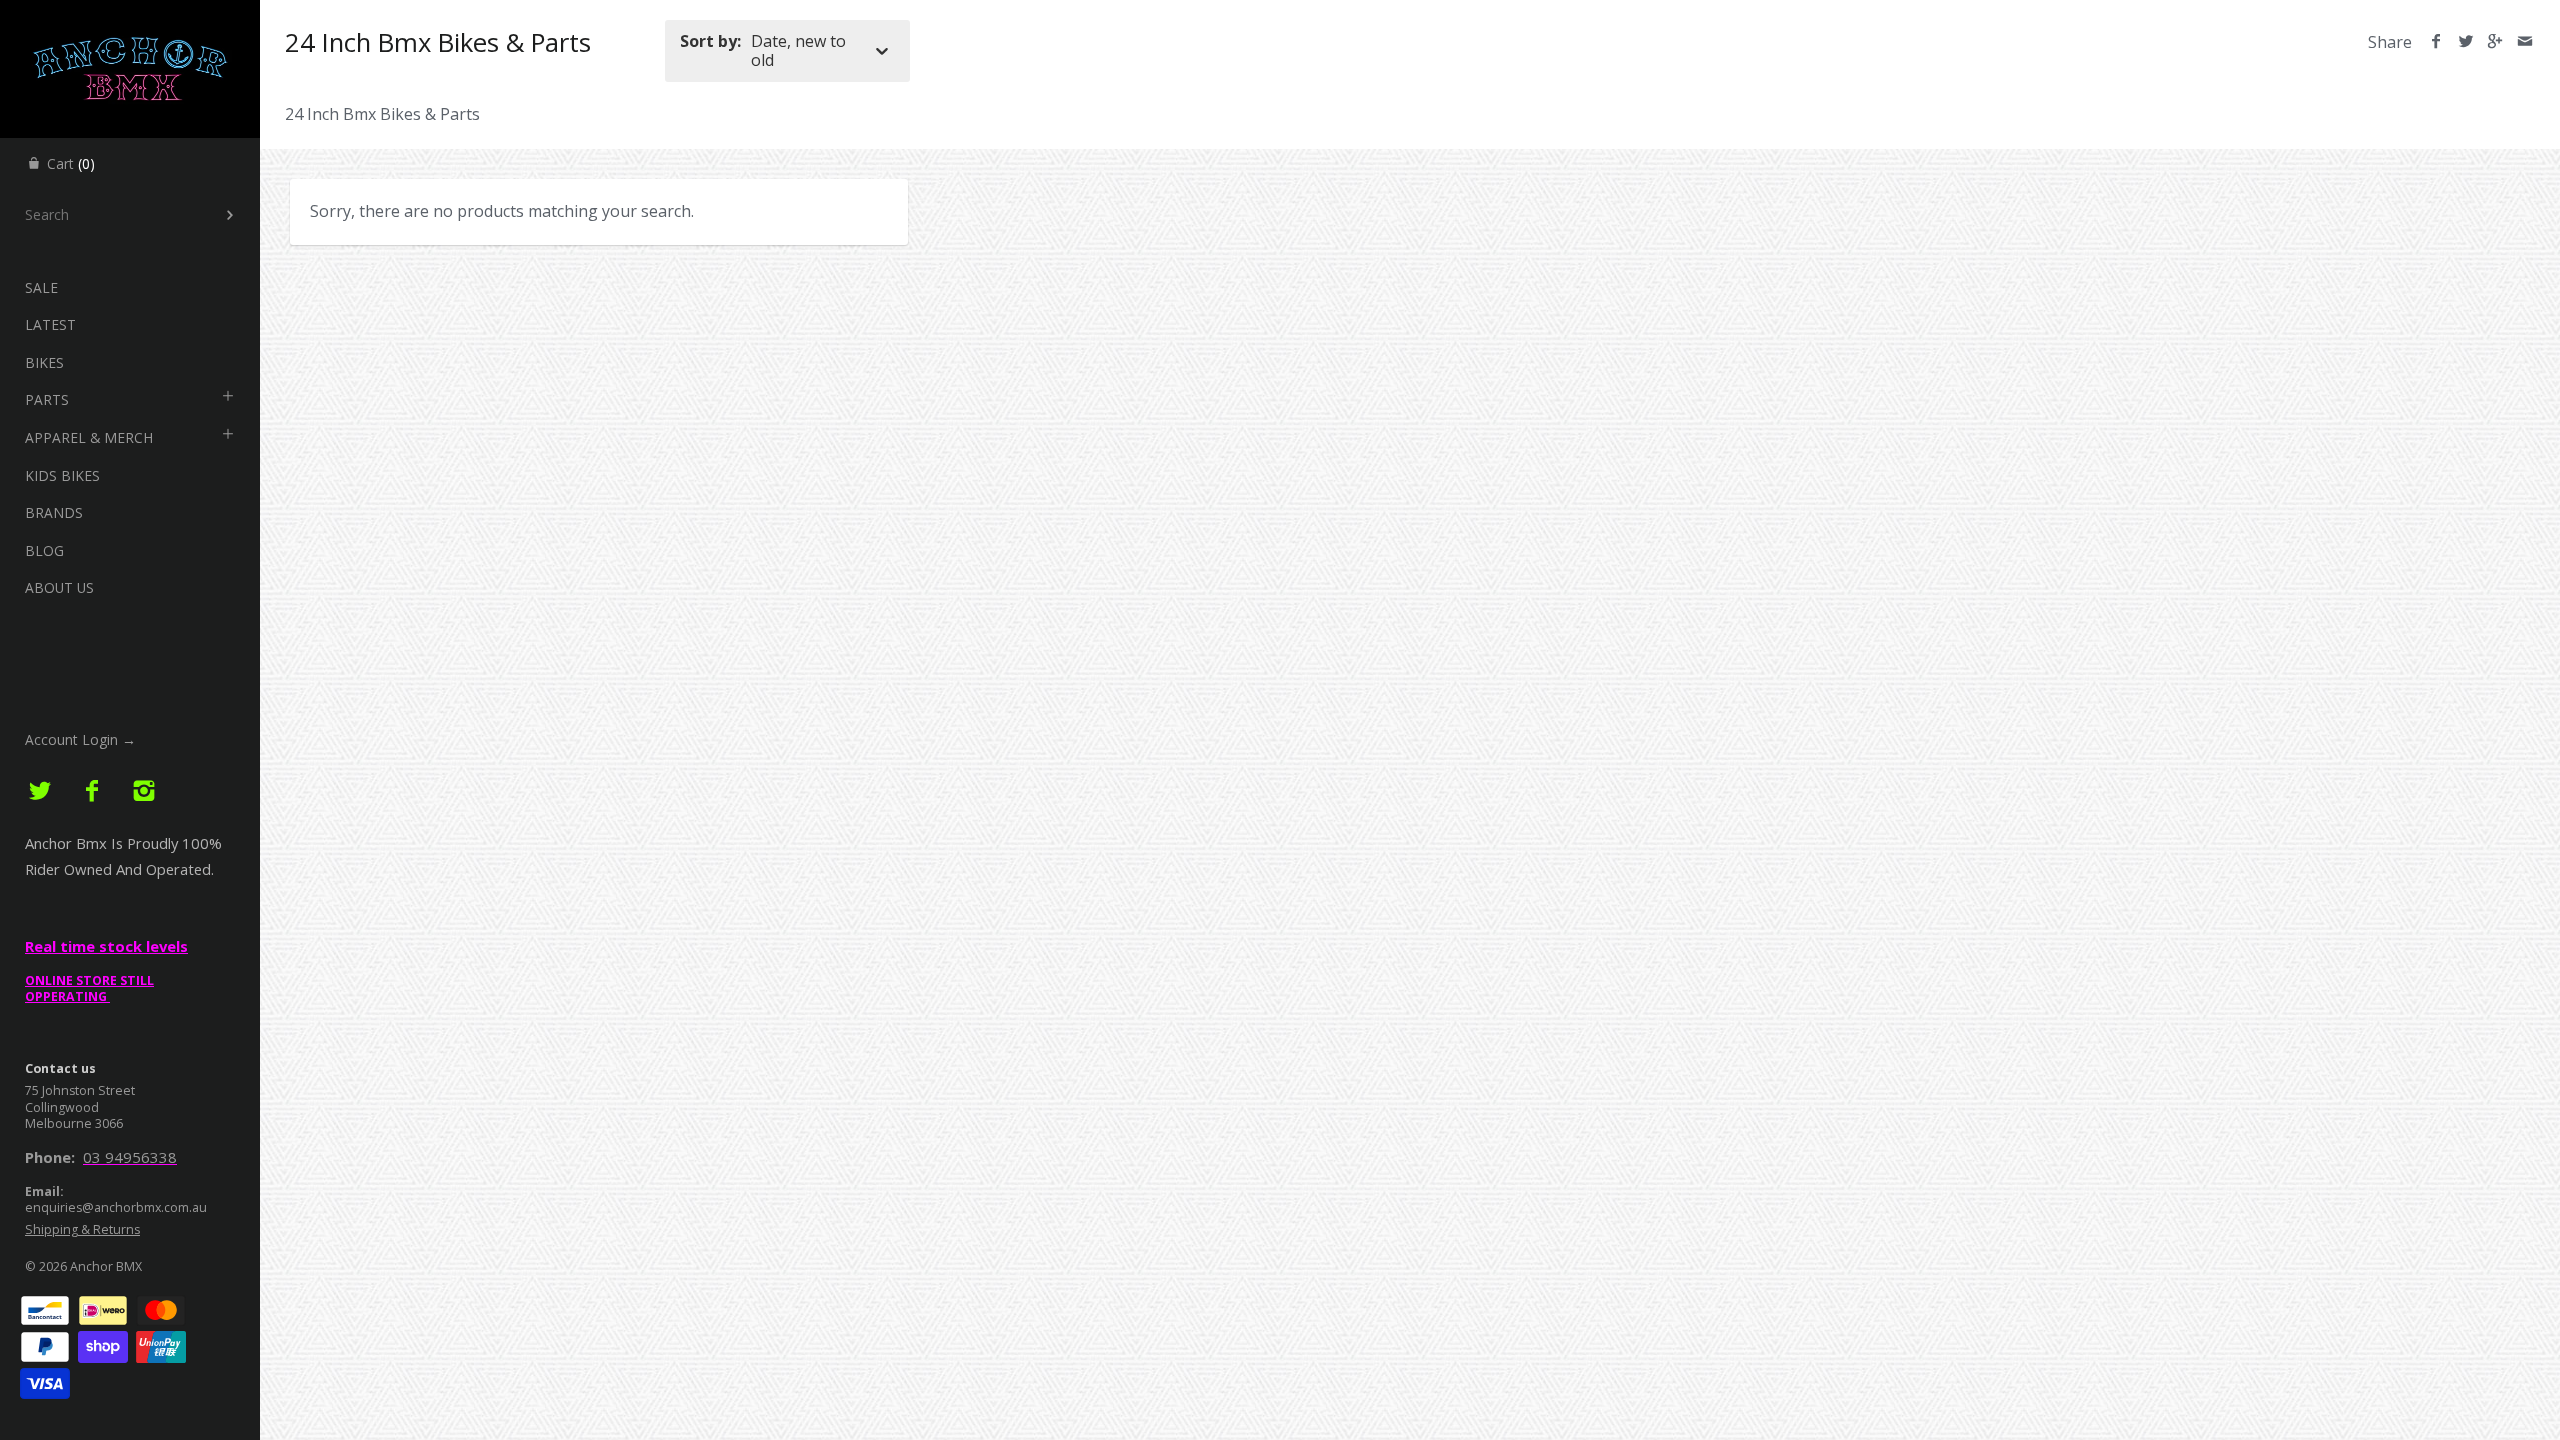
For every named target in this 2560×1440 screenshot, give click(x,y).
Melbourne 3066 (74, 1123)
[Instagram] (143, 791)
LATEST (50, 324)
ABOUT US (59, 587)
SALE (41, 287)
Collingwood (62, 1107)
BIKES (44, 362)
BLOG (44, 550)
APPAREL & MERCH (89, 437)
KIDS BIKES (62, 475)
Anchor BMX (106, 1266)
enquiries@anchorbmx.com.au (116, 1207)
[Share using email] (2524, 42)
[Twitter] (40, 791)
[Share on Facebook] (2436, 42)
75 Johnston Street (80, 1090)
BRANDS (54, 512)
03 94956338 (130, 1157)
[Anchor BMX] (130, 18)
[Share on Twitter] (2465, 42)
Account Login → (80, 739)
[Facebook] (92, 791)
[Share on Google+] (2495, 42)
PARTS (47, 399)
